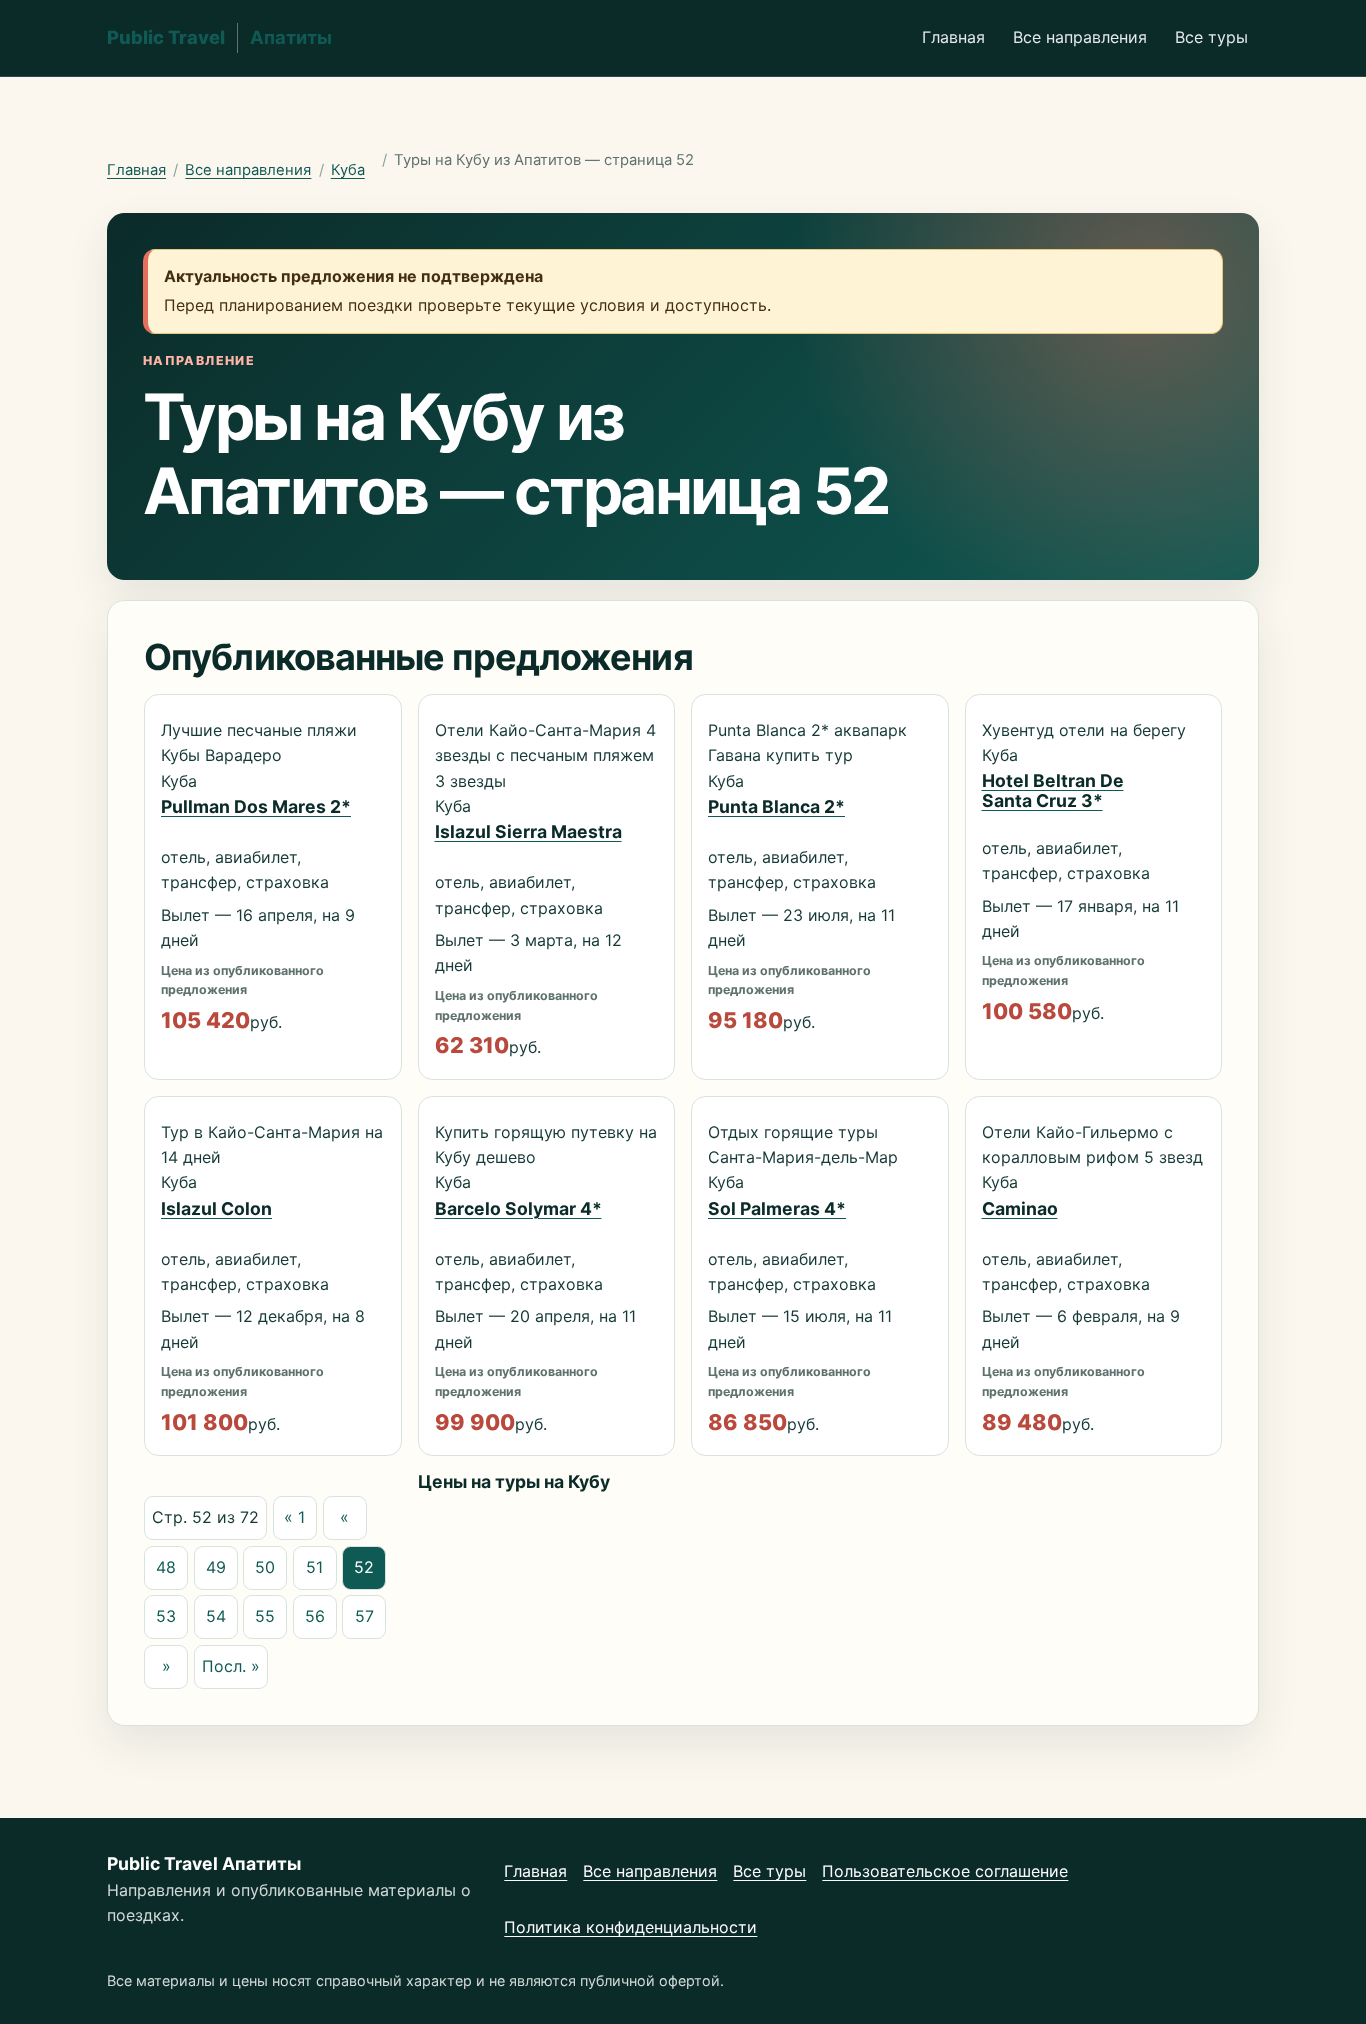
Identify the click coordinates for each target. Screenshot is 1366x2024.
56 (315, 1616)
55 (265, 1616)
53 (166, 1616)
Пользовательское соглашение (945, 1871)
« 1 (294, 1517)
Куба (348, 170)
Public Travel (219, 37)
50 (265, 1567)
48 (166, 1567)
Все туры (1211, 37)
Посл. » (231, 1666)
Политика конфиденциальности (630, 1927)
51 (314, 1567)
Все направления (1080, 37)
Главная (953, 37)
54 (216, 1616)
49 (216, 1567)
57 (364, 1616)
